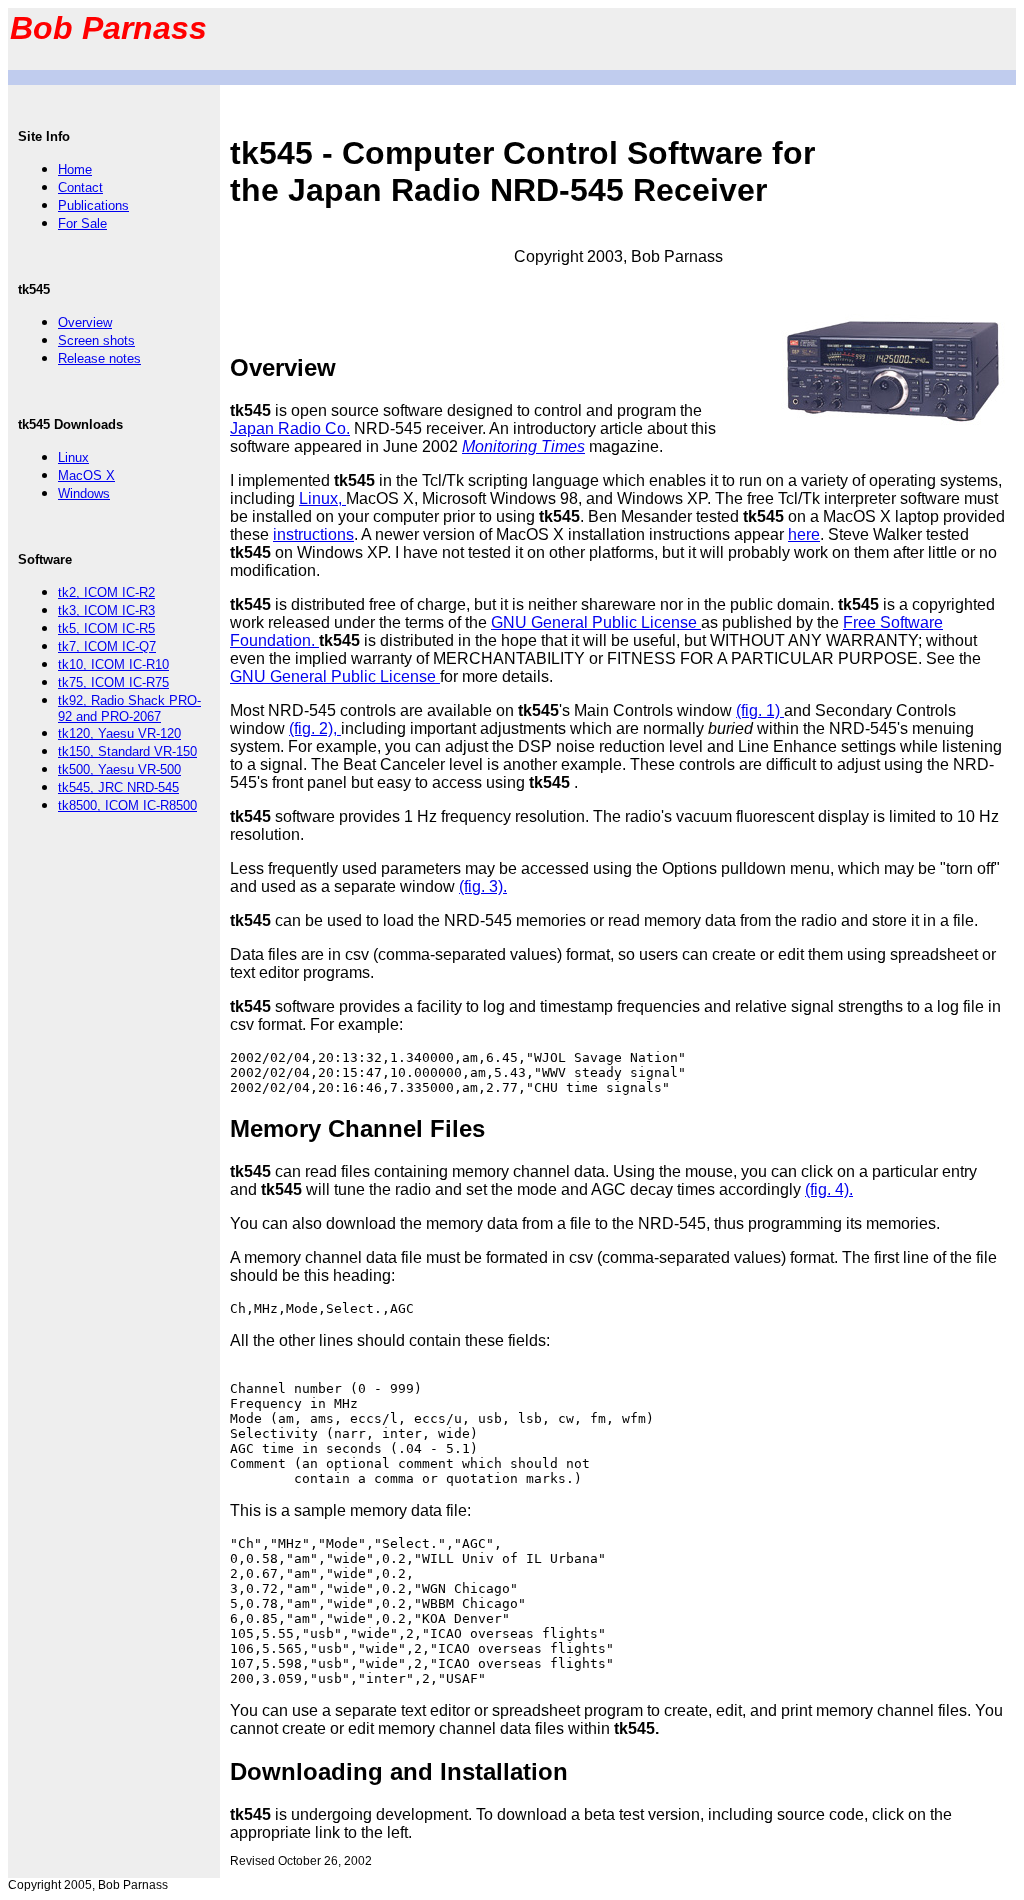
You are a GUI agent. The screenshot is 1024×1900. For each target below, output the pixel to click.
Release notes (99, 358)
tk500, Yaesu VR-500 (119, 769)
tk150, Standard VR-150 (127, 751)
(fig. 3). (483, 886)
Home (75, 169)
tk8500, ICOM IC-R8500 (127, 805)
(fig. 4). (829, 1189)
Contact (80, 187)
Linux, (322, 498)
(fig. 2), (315, 728)
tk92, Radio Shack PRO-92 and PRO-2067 (129, 708)
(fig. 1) (760, 710)
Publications (93, 205)
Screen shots (96, 340)
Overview (85, 322)
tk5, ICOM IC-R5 (106, 628)
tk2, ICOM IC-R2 (106, 592)
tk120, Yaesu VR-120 (119, 733)
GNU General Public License (596, 622)
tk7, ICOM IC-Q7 (107, 646)
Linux (73, 457)
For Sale (82, 223)
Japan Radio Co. (290, 428)
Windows (84, 493)
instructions (313, 534)
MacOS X (86, 475)
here (804, 534)
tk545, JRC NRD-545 (118, 787)
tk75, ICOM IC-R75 (113, 682)
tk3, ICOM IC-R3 (106, 610)
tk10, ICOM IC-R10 (113, 664)
